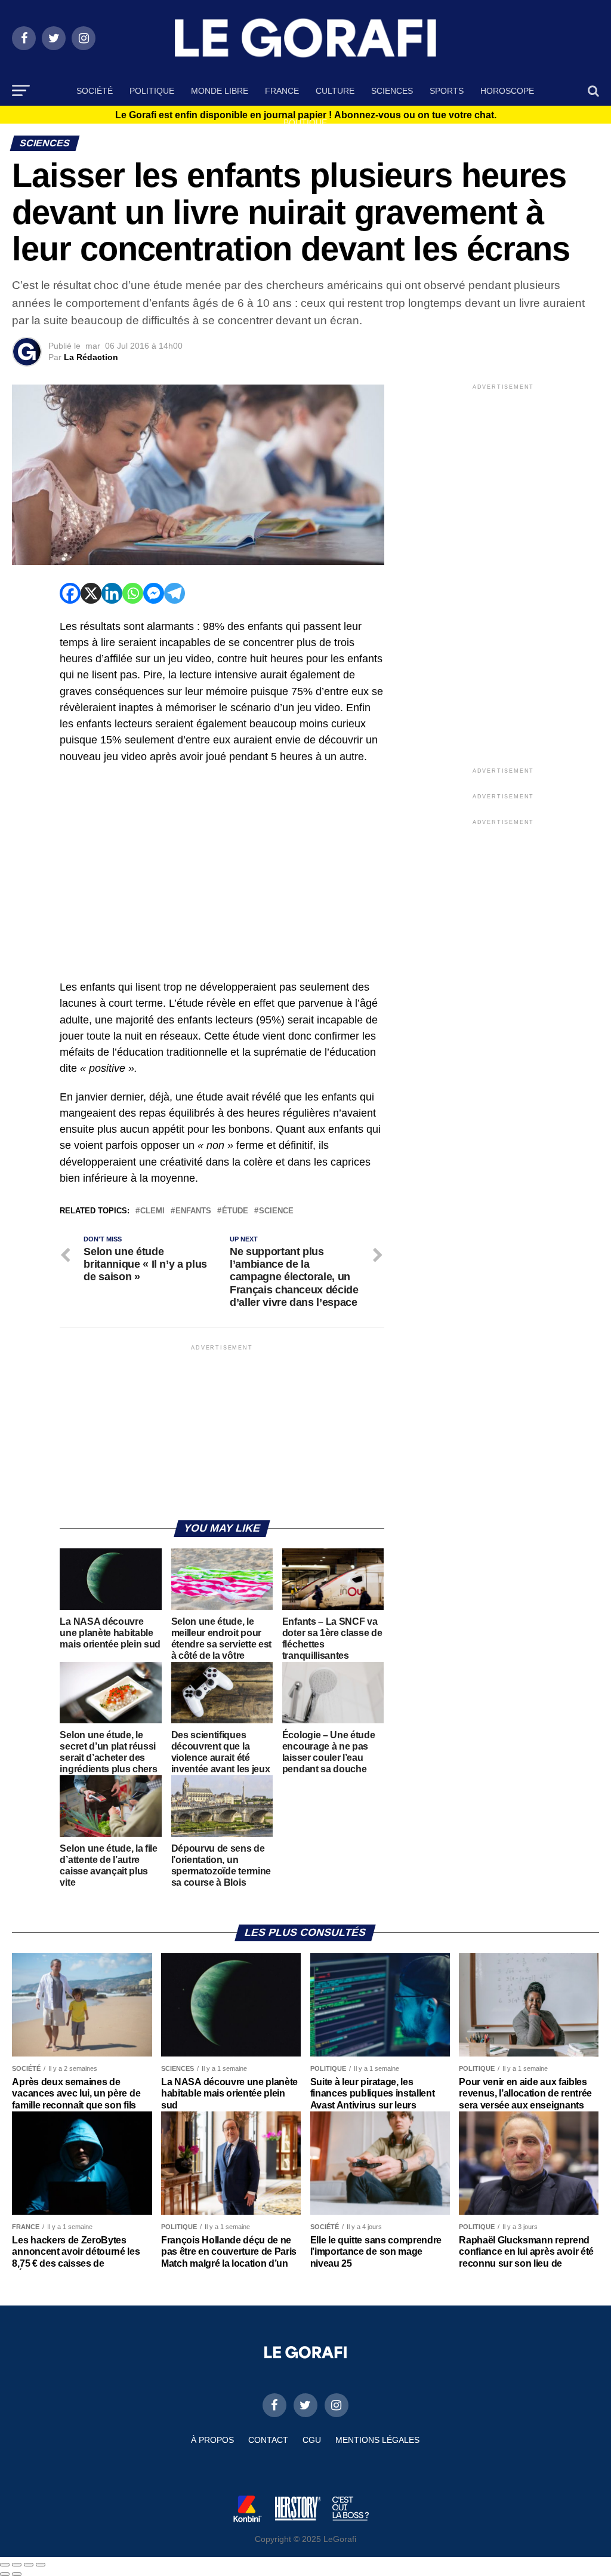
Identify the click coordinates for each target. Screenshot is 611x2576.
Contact (268, 2440)
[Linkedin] (112, 593)
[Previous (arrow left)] (5, 2574)
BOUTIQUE (305, 122)
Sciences (392, 91)
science (276, 1211)
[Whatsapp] (133, 593)
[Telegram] (175, 593)
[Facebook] (70, 593)
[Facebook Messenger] (154, 593)
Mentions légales (377, 2440)
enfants (193, 1211)
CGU (312, 2440)
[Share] (17, 2565)
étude (235, 1211)
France (282, 91)
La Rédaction (91, 357)
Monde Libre (220, 91)
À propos (212, 2440)
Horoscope (507, 91)
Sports (447, 91)
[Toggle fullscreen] (29, 2565)
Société (95, 91)
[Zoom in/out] (41, 2565)
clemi (152, 1211)
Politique (152, 91)
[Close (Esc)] (5, 2565)
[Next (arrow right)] (17, 2574)
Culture (335, 91)
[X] (91, 593)
